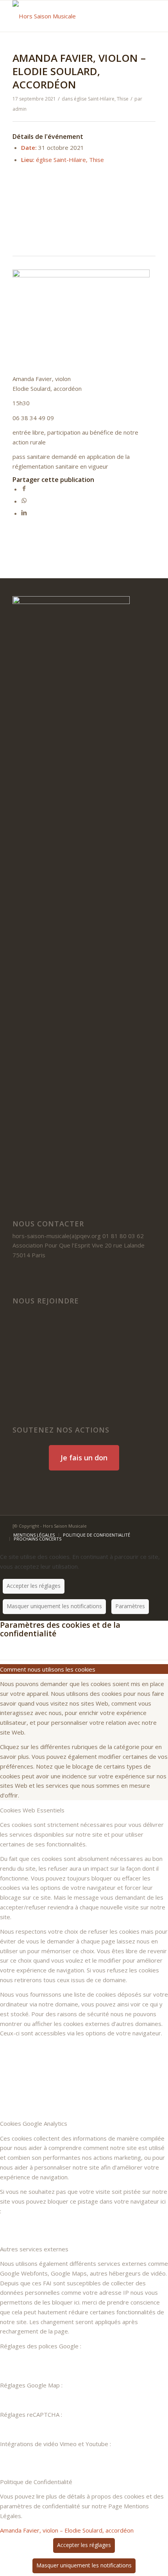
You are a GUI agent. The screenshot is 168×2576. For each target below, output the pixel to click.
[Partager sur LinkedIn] (24, 513)
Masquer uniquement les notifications (54, 1606)
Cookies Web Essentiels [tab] (32, 1810)
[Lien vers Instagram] (150, 1525)
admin (20, 109)
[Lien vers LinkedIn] (126, 1525)
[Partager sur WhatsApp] (24, 501)
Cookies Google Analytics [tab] (34, 2123)
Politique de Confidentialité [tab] (36, 2482)
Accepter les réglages (34, 1586)
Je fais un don (84, 1458)
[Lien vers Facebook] (114, 1525)
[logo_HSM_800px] (70, 16)
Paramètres (130, 1606)
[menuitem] (34, 1535)
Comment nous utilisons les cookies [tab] (48, 1669)
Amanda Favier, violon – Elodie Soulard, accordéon (67, 2530)
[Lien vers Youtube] (138, 1525)
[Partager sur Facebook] (24, 489)
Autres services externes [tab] (34, 2249)
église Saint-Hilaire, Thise (101, 99)
